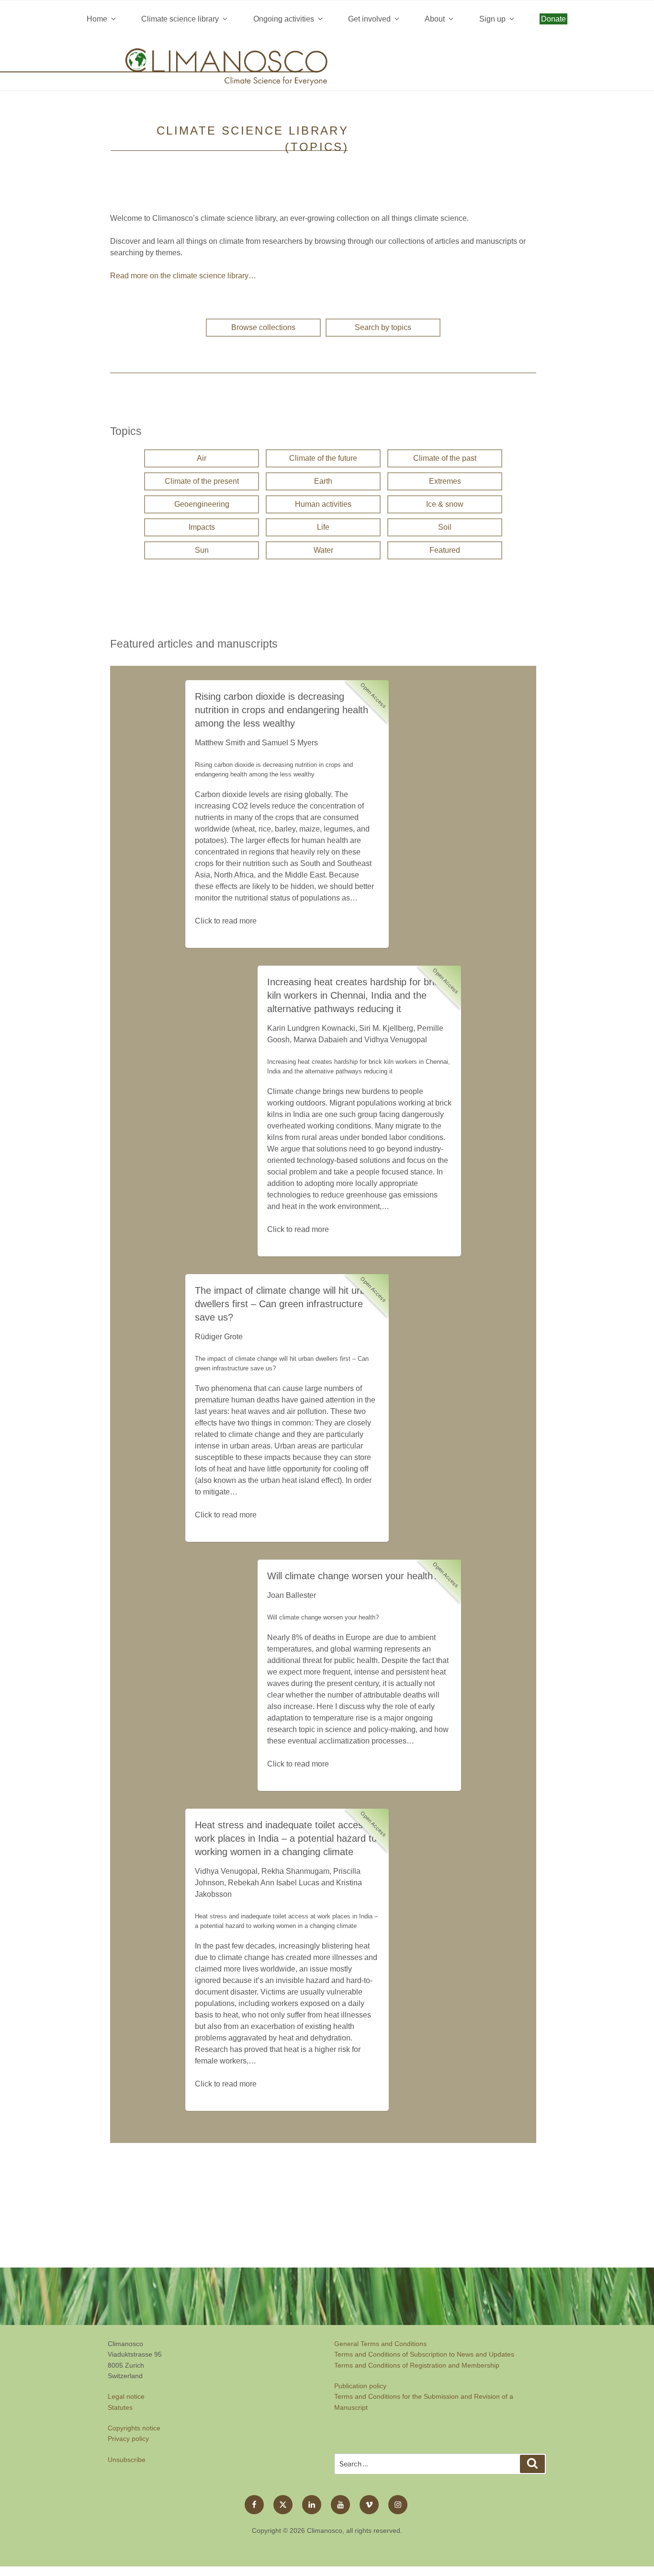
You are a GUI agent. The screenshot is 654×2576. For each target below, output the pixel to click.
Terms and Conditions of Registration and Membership (417, 2365)
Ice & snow (445, 504)
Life (323, 527)
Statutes (120, 2407)
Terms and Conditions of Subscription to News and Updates (424, 2354)
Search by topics (383, 327)
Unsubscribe (127, 2460)
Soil (445, 527)
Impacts (202, 527)
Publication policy (360, 2386)
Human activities (323, 504)
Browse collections (263, 327)
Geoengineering (202, 504)
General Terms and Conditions (380, 2344)
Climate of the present (202, 481)
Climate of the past (445, 458)
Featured (445, 550)
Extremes (445, 481)
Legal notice (126, 2396)
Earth (323, 481)
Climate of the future (323, 458)
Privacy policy (128, 2439)
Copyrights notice (134, 2428)
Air (202, 458)
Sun (202, 550)
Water (323, 550)
